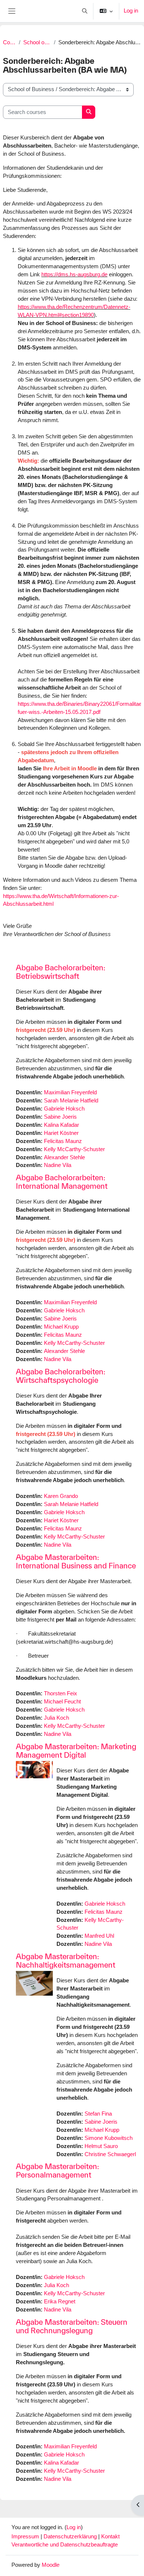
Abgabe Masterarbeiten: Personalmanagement (57, 2171)
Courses (9, 42)
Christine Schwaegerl (110, 2154)
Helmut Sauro (101, 2146)
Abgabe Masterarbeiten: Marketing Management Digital (76, 1751)
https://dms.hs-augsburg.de (74, 274)
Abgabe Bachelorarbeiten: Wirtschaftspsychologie (61, 1376)
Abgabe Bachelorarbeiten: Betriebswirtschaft (61, 972)
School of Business (37, 42)
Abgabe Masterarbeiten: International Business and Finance (76, 1561)
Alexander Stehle (64, 1157)
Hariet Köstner (61, 1133)
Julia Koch (56, 1718)
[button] (85, 11)
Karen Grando (61, 1496)
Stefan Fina (98, 2114)
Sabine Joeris (60, 1117)
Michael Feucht (62, 1702)
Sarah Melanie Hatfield (71, 1101)
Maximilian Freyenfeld (70, 1092)
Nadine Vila (58, 1165)
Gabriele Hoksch (64, 1109)
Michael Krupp (61, 1327)
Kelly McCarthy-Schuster (74, 1149)
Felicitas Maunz (63, 1141)
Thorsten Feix (61, 1693)
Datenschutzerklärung (71, 2537)
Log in (131, 11)
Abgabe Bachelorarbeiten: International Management (62, 1182)
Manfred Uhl (99, 1936)
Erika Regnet (60, 2302)
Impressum (26, 2537)
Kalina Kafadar (61, 1125)
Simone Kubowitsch (109, 2138)
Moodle (51, 2565)
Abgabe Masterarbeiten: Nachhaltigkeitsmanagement (66, 1961)
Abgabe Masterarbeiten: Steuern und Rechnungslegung (72, 2326)
